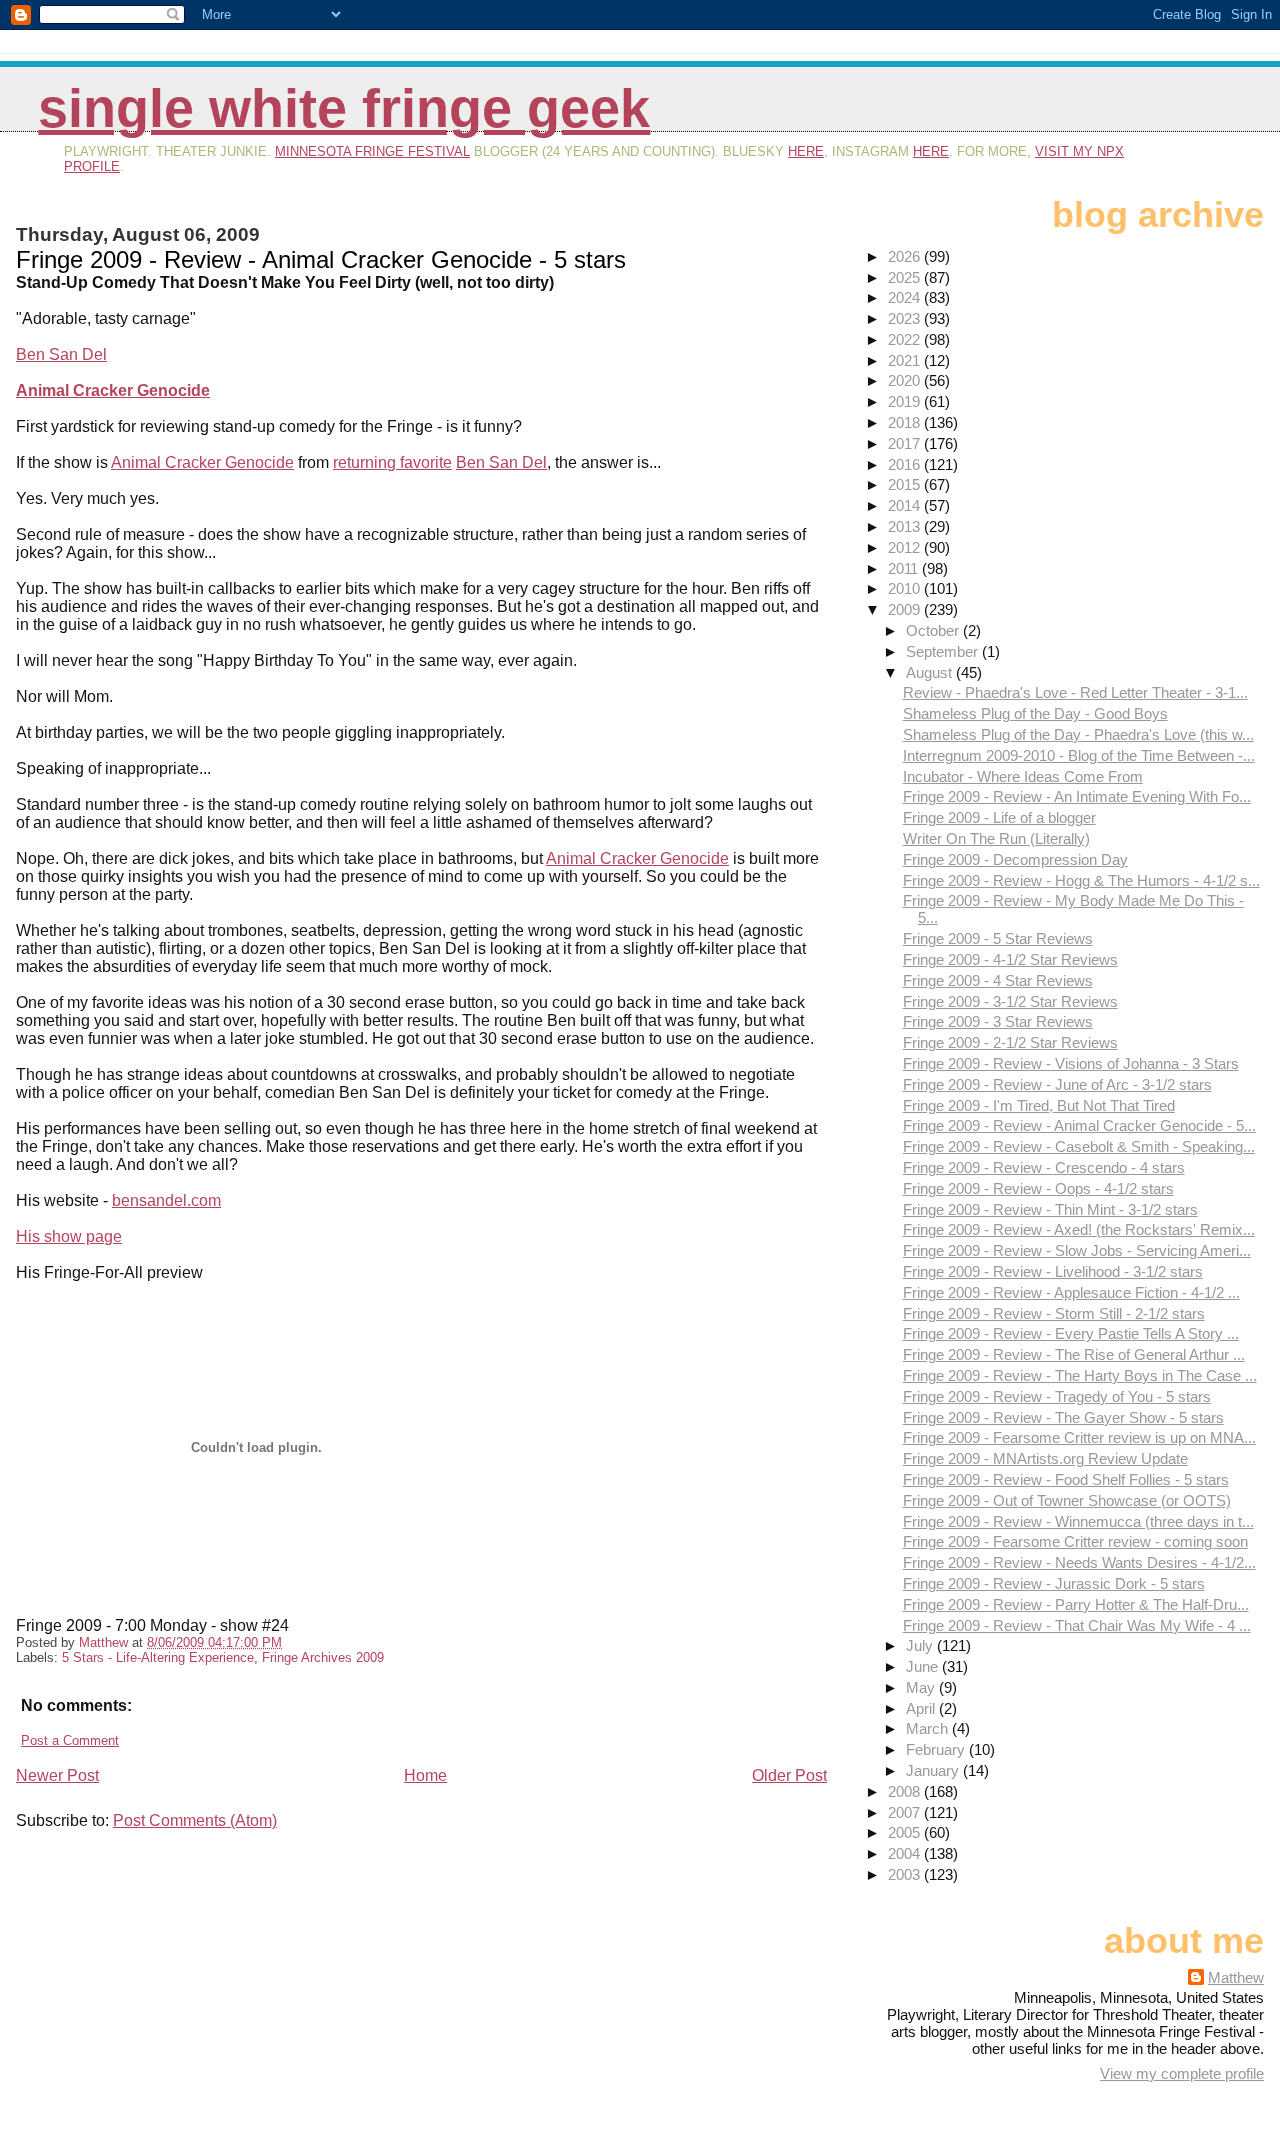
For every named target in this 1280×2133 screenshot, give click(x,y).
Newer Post (57, 1775)
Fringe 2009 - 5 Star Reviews (998, 938)
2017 (906, 443)
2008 (906, 1791)
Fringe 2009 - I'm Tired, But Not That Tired (1039, 1105)
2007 (906, 1812)
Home (425, 1775)
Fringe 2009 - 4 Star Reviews (998, 980)
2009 (906, 609)
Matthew (1236, 1977)
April (922, 1708)
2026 (906, 256)
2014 (906, 505)
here (806, 151)
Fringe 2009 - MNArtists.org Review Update (1045, 1458)
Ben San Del (61, 354)
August (931, 672)
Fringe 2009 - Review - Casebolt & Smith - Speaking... (1079, 1146)
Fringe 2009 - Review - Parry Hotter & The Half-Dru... (1076, 1604)
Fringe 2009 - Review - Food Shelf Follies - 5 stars (1066, 1479)
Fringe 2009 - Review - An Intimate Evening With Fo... (1077, 796)
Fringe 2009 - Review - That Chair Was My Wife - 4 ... (1077, 1625)
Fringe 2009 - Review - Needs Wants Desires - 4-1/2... (1079, 1562)
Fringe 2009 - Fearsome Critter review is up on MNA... (1079, 1437)
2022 (906, 339)
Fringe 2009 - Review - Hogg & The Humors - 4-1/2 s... (1081, 880)
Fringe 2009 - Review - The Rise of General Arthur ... (1074, 1354)
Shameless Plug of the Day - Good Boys (1035, 713)
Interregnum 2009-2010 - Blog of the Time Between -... (1079, 755)
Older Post (789, 1775)
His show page (69, 1236)
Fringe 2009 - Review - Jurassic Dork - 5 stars (1054, 1583)
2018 (906, 422)
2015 (906, 484)
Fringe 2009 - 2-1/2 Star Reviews (1010, 1042)
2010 (906, 588)
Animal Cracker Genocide (113, 390)
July (921, 1645)
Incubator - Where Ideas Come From (1023, 776)
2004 (906, 1853)
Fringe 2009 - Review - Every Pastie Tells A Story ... (1071, 1333)
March (929, 1728)
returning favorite (392, 462)
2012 (906, 547)
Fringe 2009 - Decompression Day (1015, 859)
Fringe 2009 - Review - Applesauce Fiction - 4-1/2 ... (1071, 1292)
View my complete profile (1182, 2073)
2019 (906, 401)
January (934, 1770)
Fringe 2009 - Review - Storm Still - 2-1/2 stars (1054, 1313)
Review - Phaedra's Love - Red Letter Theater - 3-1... (1075, 692)
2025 (906, 277)
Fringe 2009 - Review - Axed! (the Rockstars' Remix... (1079, 1229)
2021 (906, 360)
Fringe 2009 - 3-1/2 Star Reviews (1010, 1001)
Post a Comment (70, 1740)
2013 (906, 526)
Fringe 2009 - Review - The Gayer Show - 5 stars (1063, 1417)
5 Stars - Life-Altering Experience (158, 1657)
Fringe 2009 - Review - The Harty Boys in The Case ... (1080, 1375)
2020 (906, 380)
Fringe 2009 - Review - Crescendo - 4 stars (1044, 1167)
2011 (905, 568)
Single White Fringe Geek (344, 108)
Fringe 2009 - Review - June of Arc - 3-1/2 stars (1057, 1084)
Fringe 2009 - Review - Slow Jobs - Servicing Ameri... (1077, 1250)
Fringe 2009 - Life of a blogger (999, 817)
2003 (906, 1874)
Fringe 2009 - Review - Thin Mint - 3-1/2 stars (1050, 1209)
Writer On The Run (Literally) (996, 838)
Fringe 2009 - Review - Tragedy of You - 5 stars (1057, 1396)
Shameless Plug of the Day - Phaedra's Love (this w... (1078, 734)
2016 (906, 464)
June (924, 1666)
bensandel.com (166, 1200)
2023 (906, 318)
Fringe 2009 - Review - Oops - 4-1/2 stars (1038, 1188)
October (934, 630)
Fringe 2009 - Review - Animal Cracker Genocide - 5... (1079, 1125)
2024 (906, 297)
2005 (906, 1832)
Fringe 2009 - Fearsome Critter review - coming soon (1075, 1541)
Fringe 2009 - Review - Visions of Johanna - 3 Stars (1071, 1063)
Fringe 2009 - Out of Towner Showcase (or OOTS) (1067, 1500)
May (922, 1687)
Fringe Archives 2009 (323, 1657)
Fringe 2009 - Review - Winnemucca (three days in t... (1078, 1521)
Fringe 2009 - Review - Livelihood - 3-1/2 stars (1053, 1271)
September (944, 651)
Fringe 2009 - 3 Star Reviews (998, 1021)
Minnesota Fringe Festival (372, 151)
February (937, 1749)
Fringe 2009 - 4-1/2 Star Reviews (1010, 959)
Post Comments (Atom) (195, 1820)
